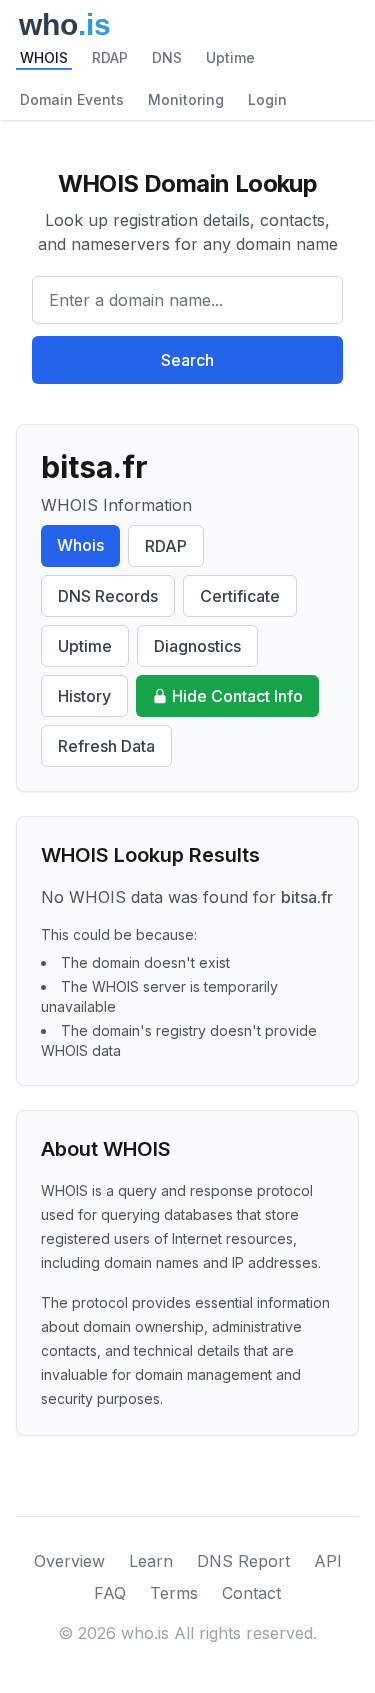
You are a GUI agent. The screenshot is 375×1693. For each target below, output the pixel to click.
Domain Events (72, 99)
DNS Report (243, 1561)
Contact (251, 1593)
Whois (80, 545)
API (328, 1561)
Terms (174, 1593)
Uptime (230, 57)
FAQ (110, 1593)
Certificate (240, 596)
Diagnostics (197, 646)
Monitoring (186, 99)
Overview (69, 1561)
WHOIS (44, 57)
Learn (151, 1561)
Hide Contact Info (237, 696)
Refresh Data (106, 746)
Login (267, 99)
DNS (167, 57)
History (84, 696)
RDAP (110, 57)
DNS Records (108, 596)
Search (187, 360)
